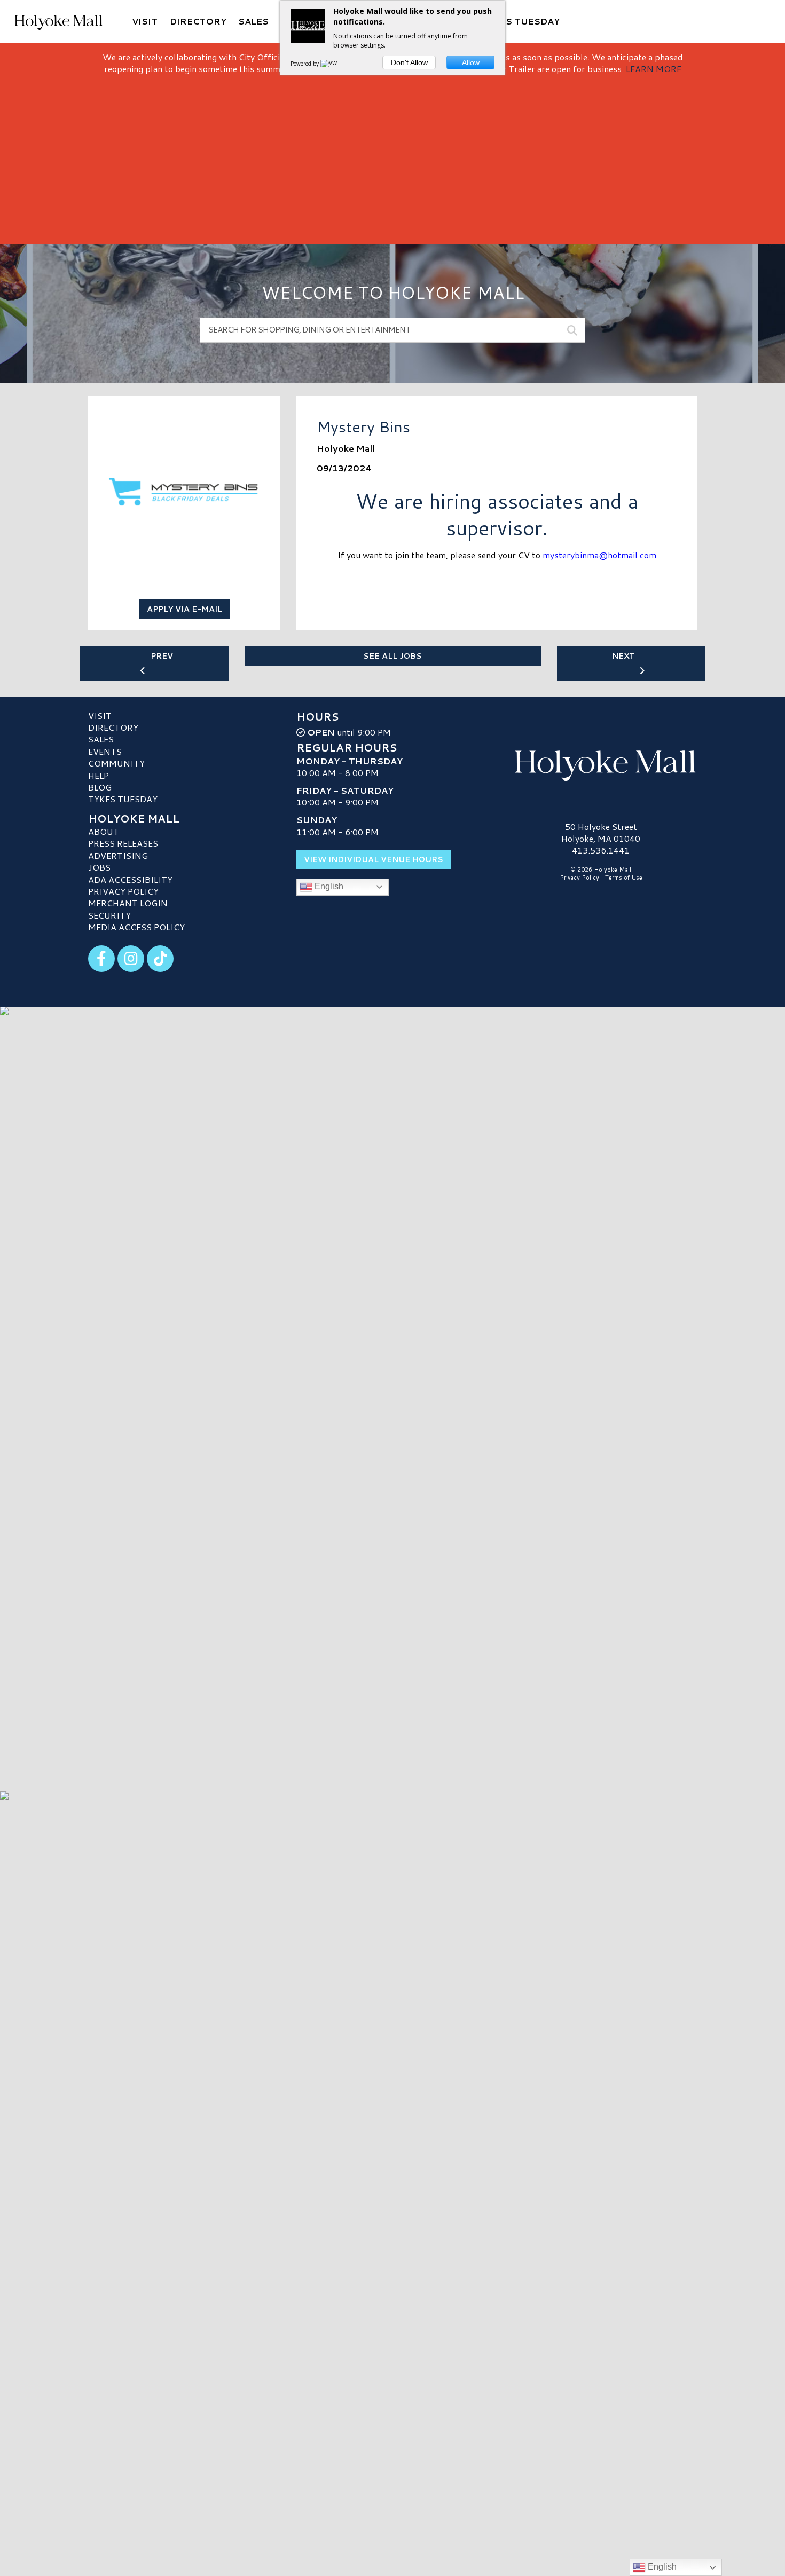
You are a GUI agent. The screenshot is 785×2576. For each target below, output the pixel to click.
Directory (113, 727)
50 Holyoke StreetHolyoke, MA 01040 (601, 832)
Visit (100, 716)
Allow (471, 62)
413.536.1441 (601, 850)
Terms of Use (624, 878)
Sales (101, 739)
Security (109, 915)
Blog (100, 787)
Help (99, 775)
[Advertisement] (392, 155)
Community (116, 763)
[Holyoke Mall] (601, 763)
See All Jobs (392, 656)
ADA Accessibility (130, 879)
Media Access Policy (136, 927)
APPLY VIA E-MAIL (185, 609)
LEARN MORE (654, 69)
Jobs (99, 867)
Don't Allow (409, 62)
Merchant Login (128, 903)
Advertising (118, 855)
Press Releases (123, 843)
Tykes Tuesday (123, 799)
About (104, 831)
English (328, 886)
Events (105, 751)
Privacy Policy (123, 891)
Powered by (305, 64)
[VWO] (331, 64)
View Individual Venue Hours (374, 859)
